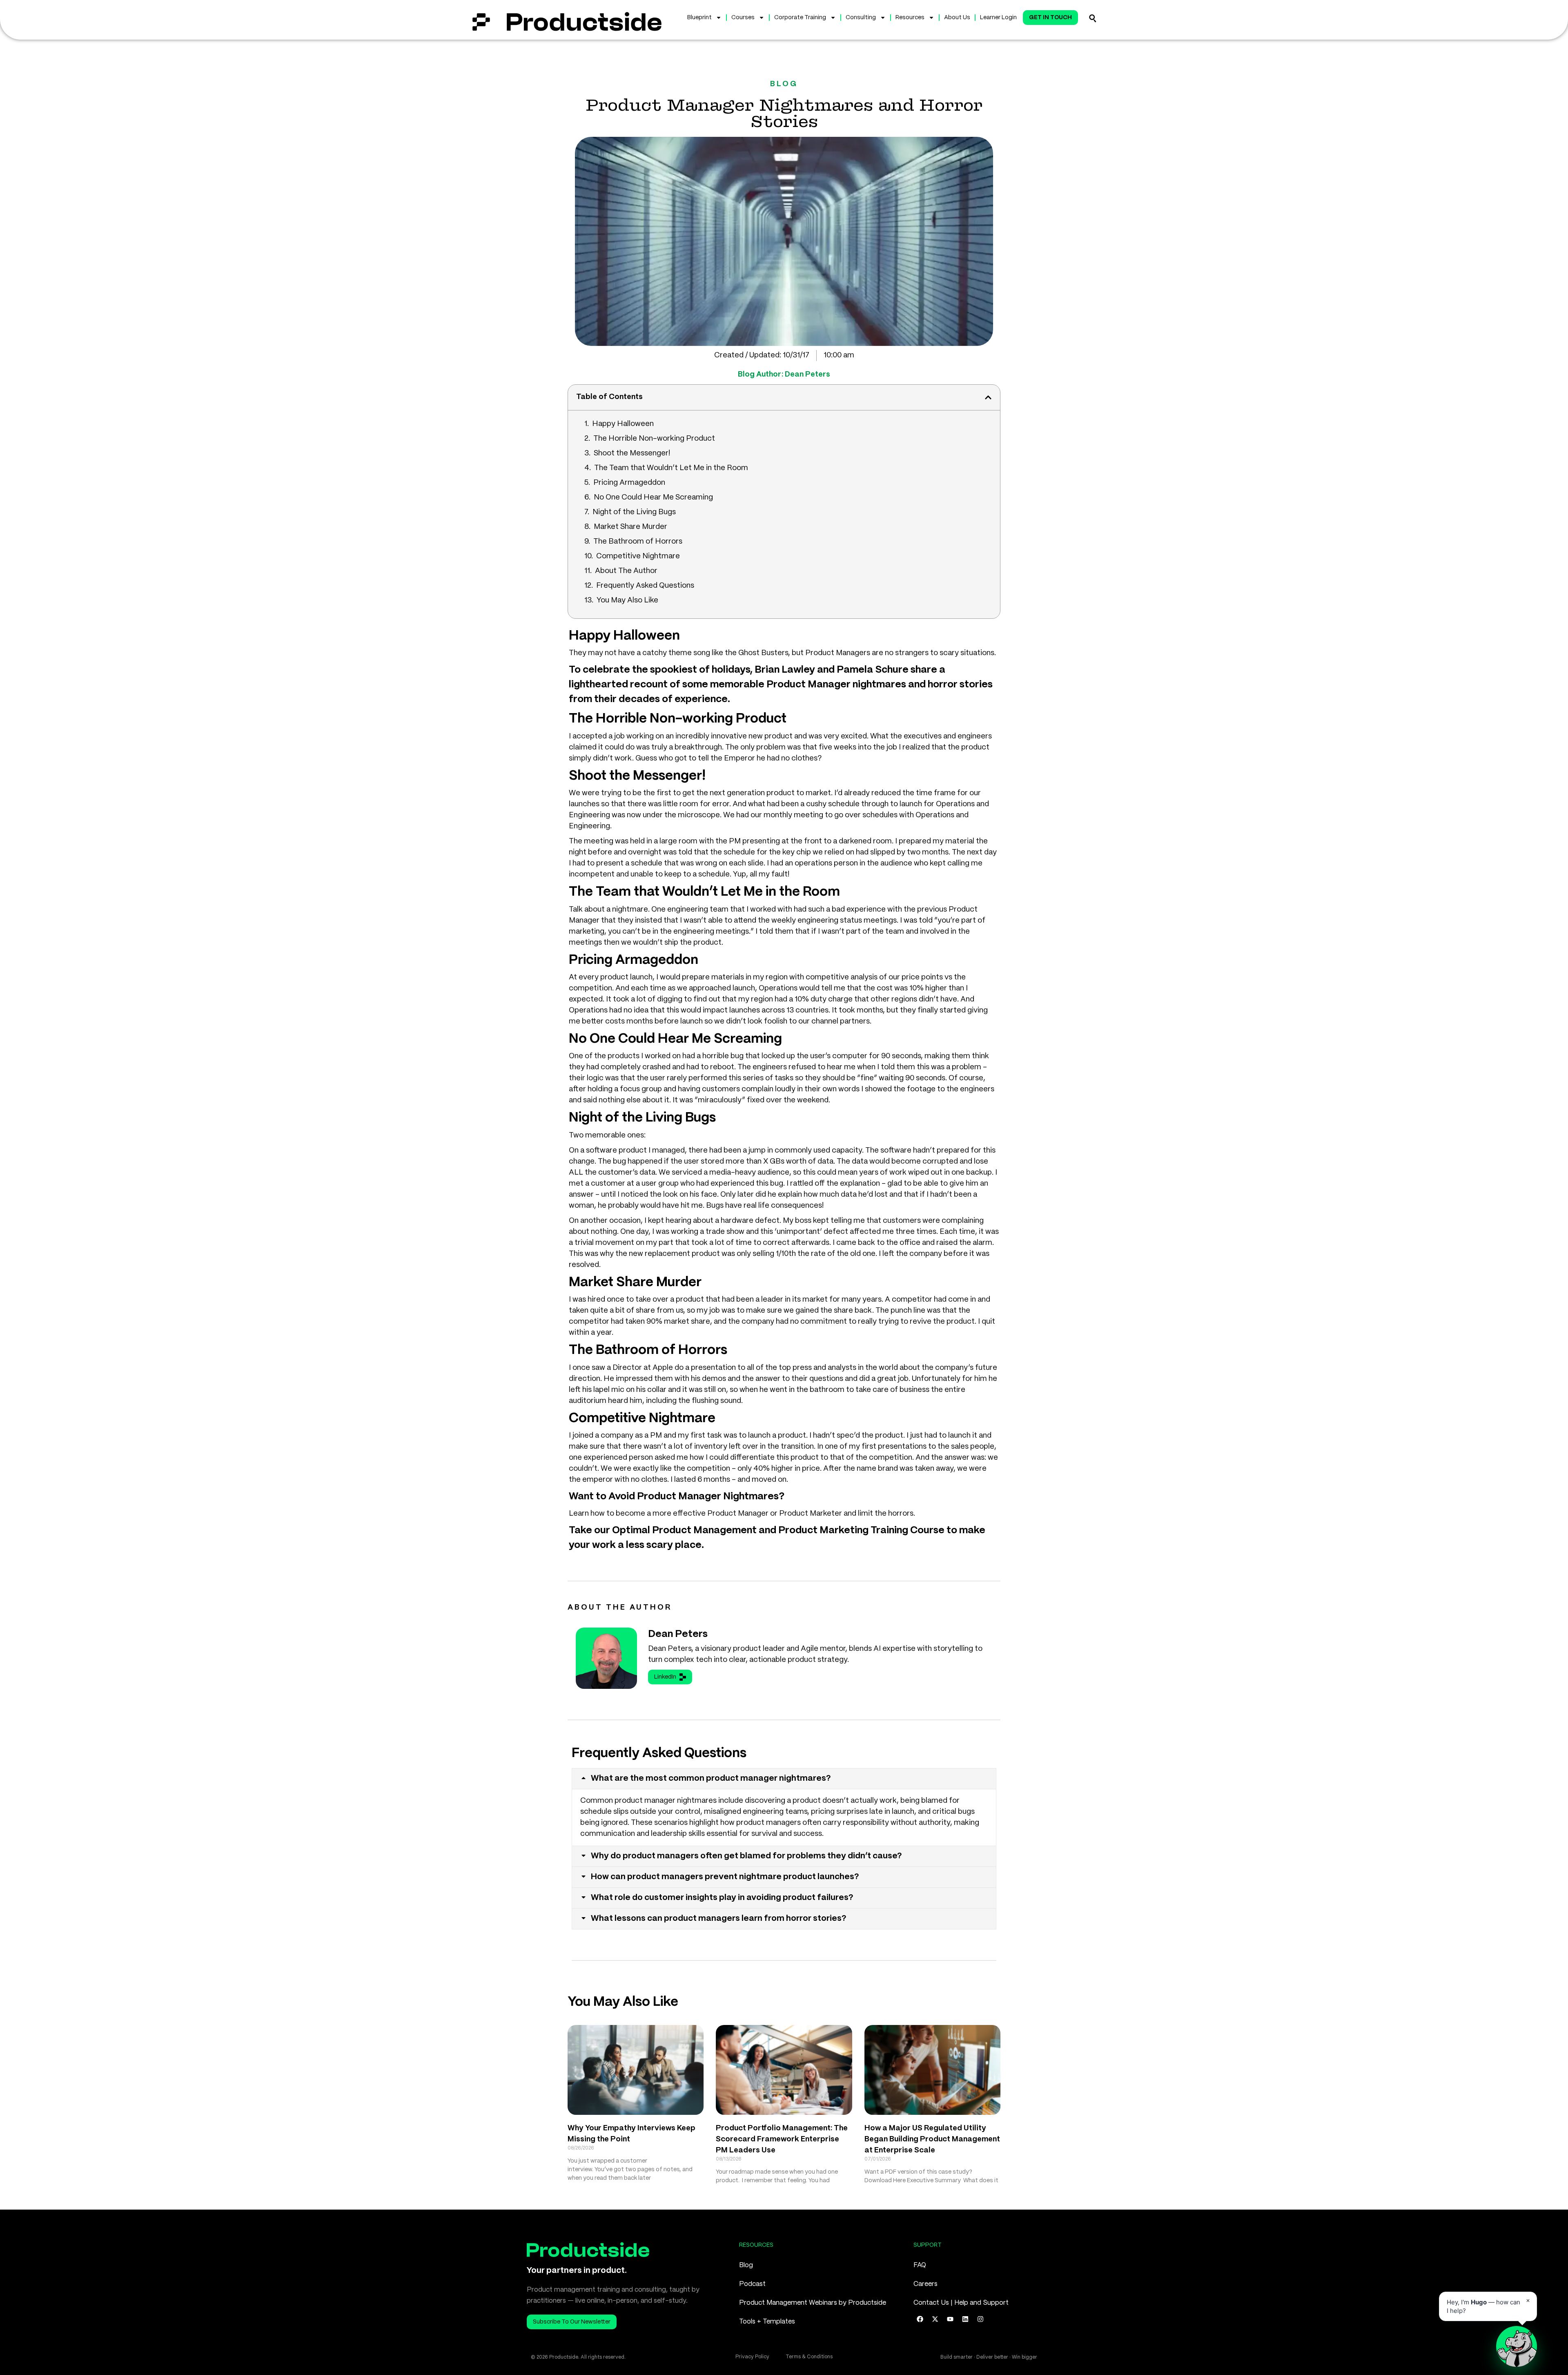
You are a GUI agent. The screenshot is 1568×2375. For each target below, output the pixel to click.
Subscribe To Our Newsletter (572, 2322)
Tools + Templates (767, 2322)
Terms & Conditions (809, 2357)
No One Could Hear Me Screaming (653, 497)
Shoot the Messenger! (632, 453)
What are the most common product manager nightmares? (711, 1778)
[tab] (784, 1779)
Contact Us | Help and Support (961, 2303)
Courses (743, 18)
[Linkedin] (965, 2319)
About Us (957, 18)
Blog (746, 2265)
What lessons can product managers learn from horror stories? (719, 1919)
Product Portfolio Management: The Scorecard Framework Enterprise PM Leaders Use (782, 2139)
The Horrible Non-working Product (654, 439)
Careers (925, 2284)
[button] (988, 397)
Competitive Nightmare (638, 556)
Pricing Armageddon (629, 483)
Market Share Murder (630, 527)
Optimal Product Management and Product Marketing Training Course (778, 1531)
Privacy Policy (752, 2357)
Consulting (861, 18)
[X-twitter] (935, 2319)
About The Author (626, 571)
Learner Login (998, 18)
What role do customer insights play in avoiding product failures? (722, 1898)
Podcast (752, 2284)
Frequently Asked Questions (645, 586)
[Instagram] (980, 2319)
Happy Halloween (623, 424)
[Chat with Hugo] (1517, 2346)
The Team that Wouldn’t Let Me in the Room (671, 468)
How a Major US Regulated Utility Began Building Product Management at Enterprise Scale (932, 2139)
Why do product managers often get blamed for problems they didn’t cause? (746, 1856)
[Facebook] (920, 2319)
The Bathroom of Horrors (638, 542)
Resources (910, 18)
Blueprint (699, 18)
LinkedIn (665, 1677)
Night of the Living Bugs (634, 512)
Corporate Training (800, 18)
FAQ (920, 2265)
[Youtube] (950, 2319)
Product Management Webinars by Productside (813, 2303)
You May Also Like (627, 600)
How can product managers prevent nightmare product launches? (725, 1877)
